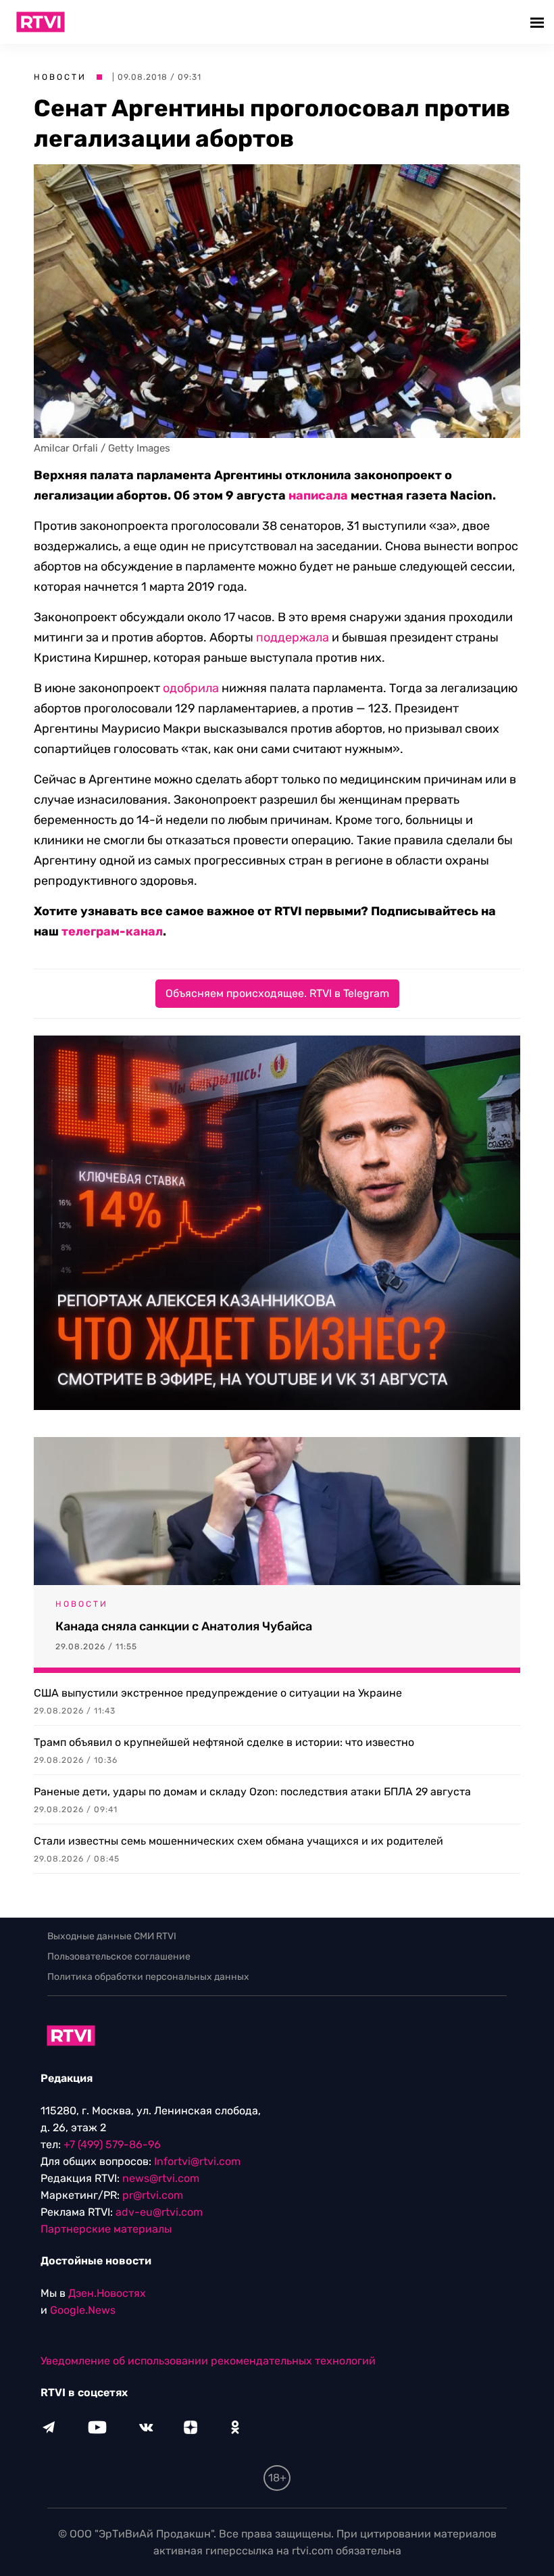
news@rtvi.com (161, 2178)
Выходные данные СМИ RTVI (112, 1936)
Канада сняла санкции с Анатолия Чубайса (184, 1626)
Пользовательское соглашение (119, 1957)
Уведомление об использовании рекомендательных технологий (208, 2361)
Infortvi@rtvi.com (197, 2161)
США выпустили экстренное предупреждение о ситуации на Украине (218, 1693)
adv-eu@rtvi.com (159, 2212)
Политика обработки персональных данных (148, 1977)
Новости (60, 77)
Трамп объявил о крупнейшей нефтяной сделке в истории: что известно (224, 1742)
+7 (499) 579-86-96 (112, 2144)
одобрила (191, 688)
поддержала (293, 637)
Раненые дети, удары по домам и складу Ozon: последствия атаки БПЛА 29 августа (252, 1792)
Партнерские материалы (106, 2229)
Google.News (83, 2310)
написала (318, 495)
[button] (539, 22)
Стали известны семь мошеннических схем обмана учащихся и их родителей (238, 1841)
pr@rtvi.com (153, 2195)
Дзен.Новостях (107, 2293)
